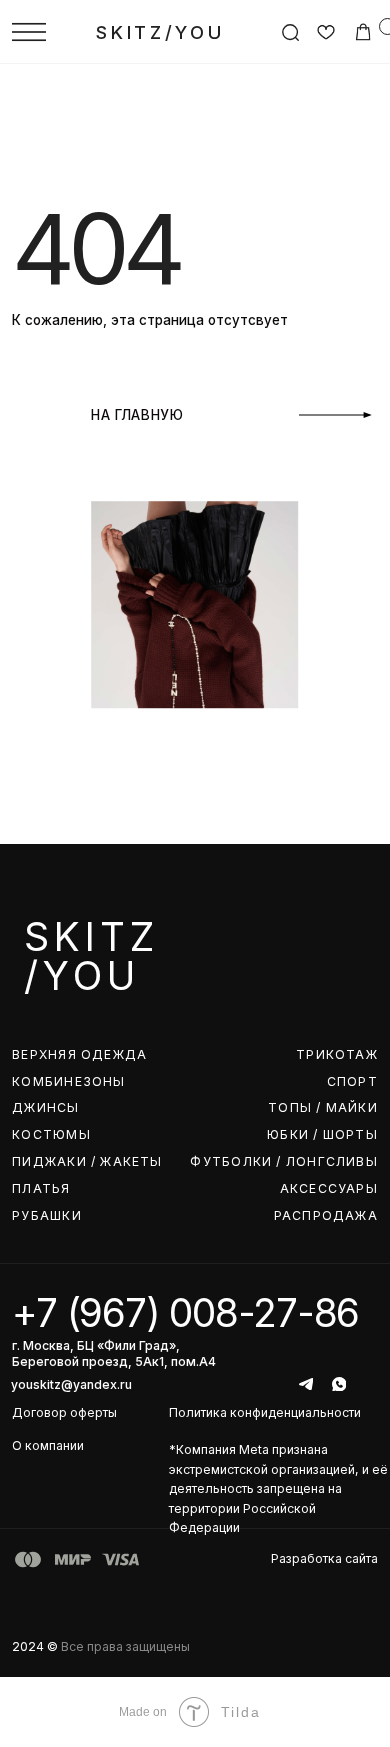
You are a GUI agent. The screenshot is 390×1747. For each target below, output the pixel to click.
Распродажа (326, 1215)
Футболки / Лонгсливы (283, 1161)
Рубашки (47, 1215)
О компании (48, 1445)
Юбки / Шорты (322, 1134)
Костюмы (51, 1134)
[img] (29, 32)
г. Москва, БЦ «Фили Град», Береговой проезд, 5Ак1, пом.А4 (114, 1353)
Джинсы (45, 1107)
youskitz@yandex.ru (71, 1384)
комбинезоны (68, 1081)
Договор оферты (64, 1412)
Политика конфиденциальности (265, 1412)
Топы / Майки (323, 1107)
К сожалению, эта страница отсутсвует (150, 320)
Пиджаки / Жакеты (87, 1161)
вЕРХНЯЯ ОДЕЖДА (79, 1054)
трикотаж (337, 1054)
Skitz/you (160, 32)
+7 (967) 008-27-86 (185, 1312)
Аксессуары (329, 1188)
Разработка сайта (324, 1558)
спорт (352, 1081)
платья (41, 1188)
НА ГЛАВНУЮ (137, 415)
